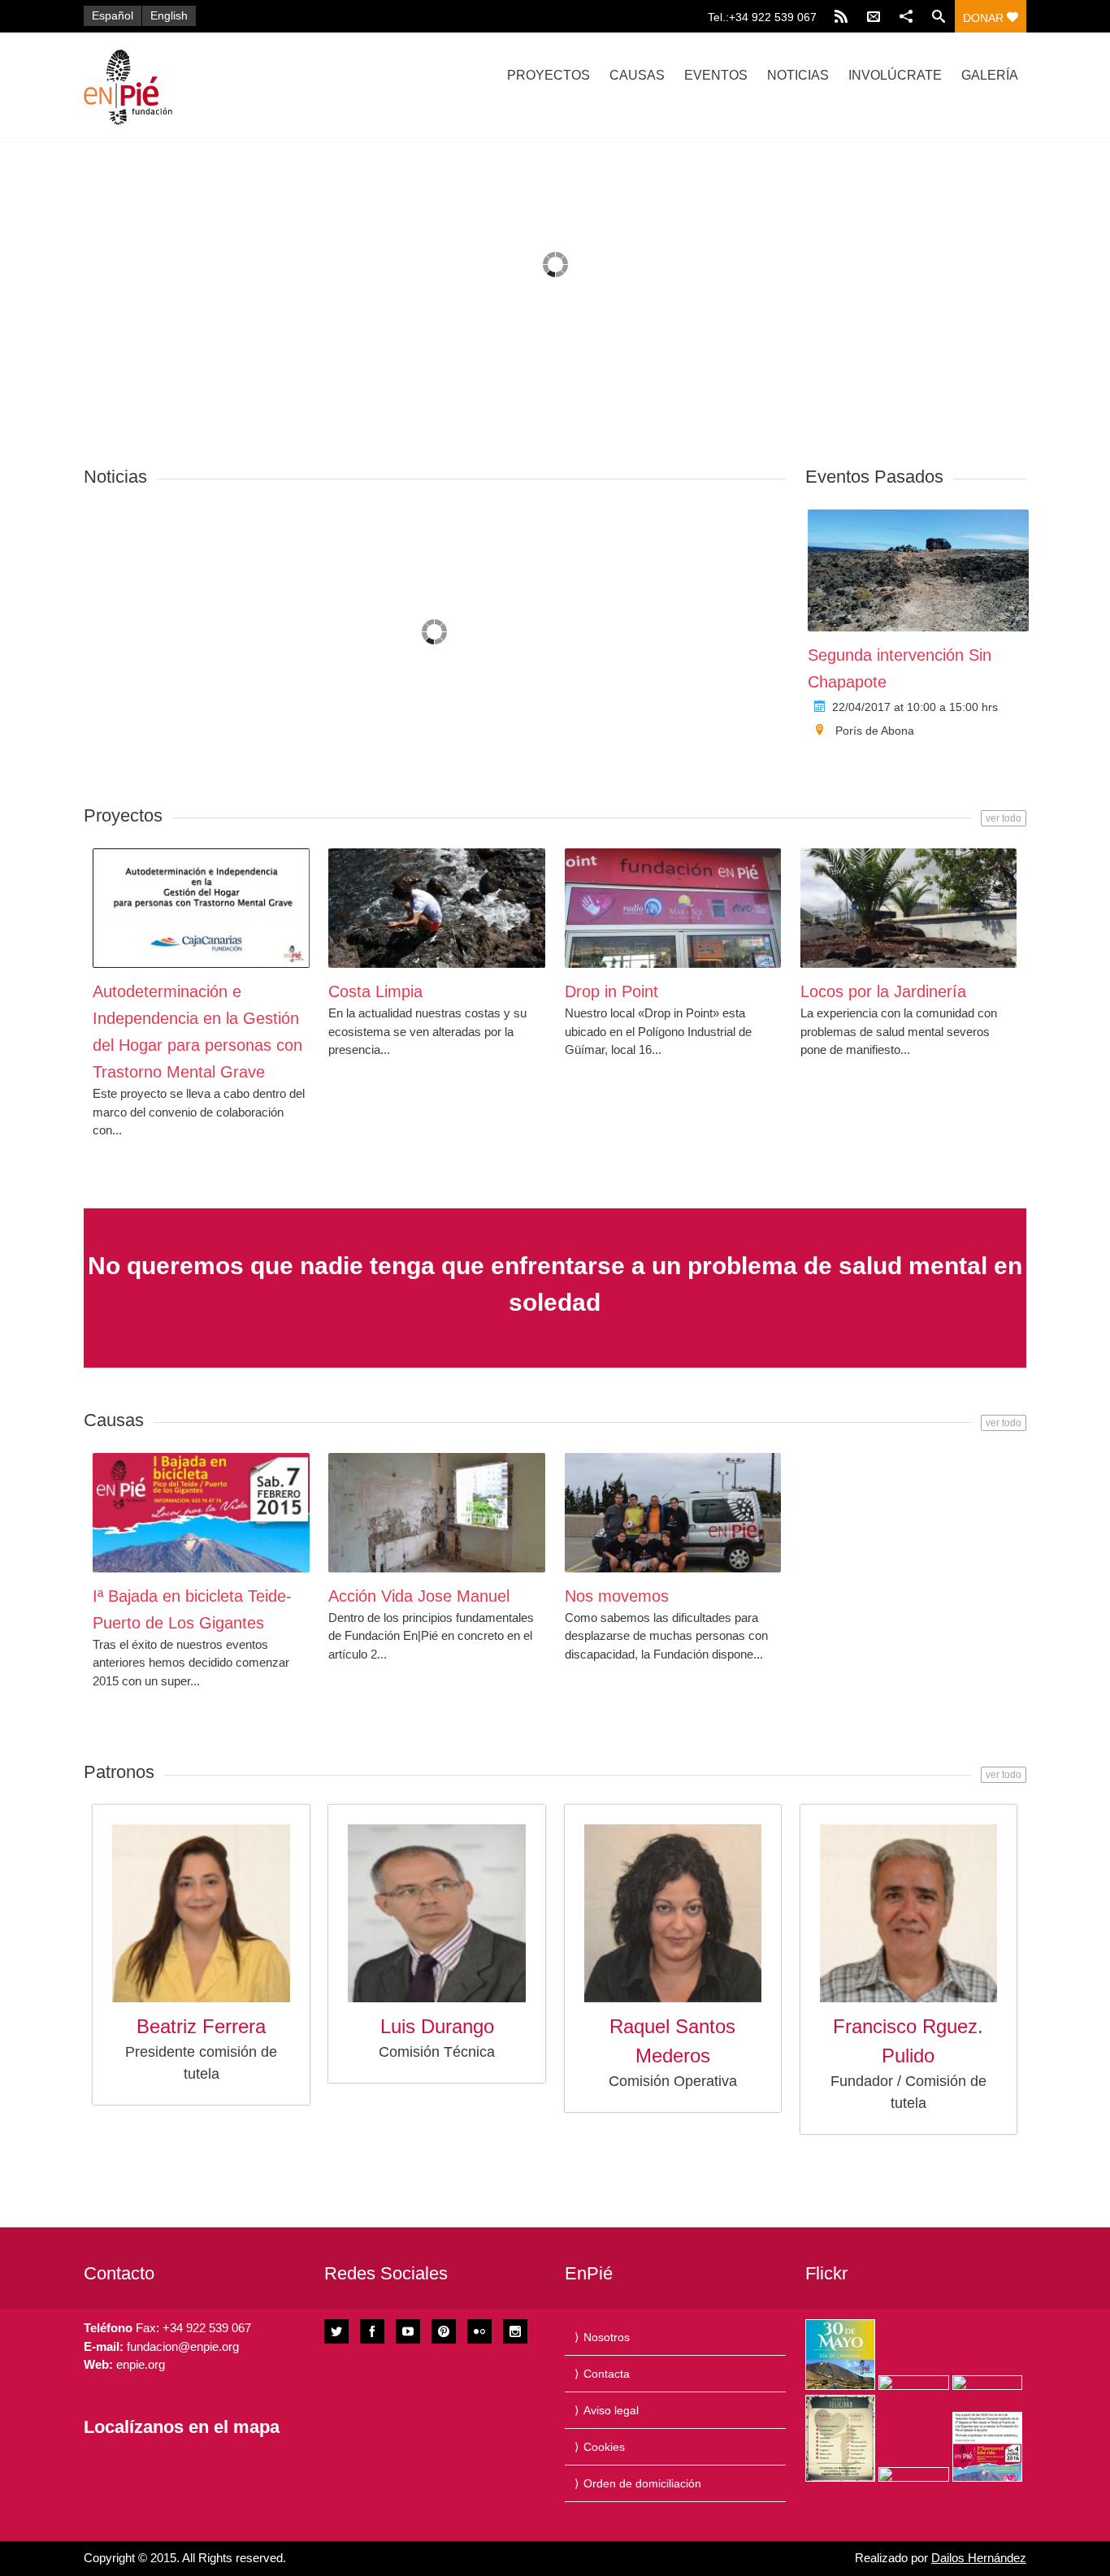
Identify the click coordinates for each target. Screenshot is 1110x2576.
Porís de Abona (875, 731)
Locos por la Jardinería (883, 991)
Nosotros (607, 2337)
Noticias (798, 75)
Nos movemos (617, 1596)
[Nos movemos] (673, 1513)
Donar (985, 18)
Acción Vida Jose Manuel (419, 1596)
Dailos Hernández (979, 2558)
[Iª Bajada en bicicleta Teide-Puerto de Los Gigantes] (201, 1513)
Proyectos (548, 75)
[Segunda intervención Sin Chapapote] (918, 570)
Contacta (607, 2374)
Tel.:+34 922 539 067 (762, 17)
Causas (637, 75)
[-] (224, 87)
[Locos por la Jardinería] (909, 908)
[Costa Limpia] (437, 908)
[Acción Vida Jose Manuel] (437, 1513)
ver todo (1004, 818)
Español (113, 15)
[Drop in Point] (673, 908)
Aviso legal (611, 2410)
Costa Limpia (375, 991)
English (169, 15)
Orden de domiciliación (642, 2483)
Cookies (604, 2447)
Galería (990, 75)
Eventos (716, 75)
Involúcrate (895, 75)
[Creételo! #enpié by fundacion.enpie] (913, 2383)
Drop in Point (611, 991)
